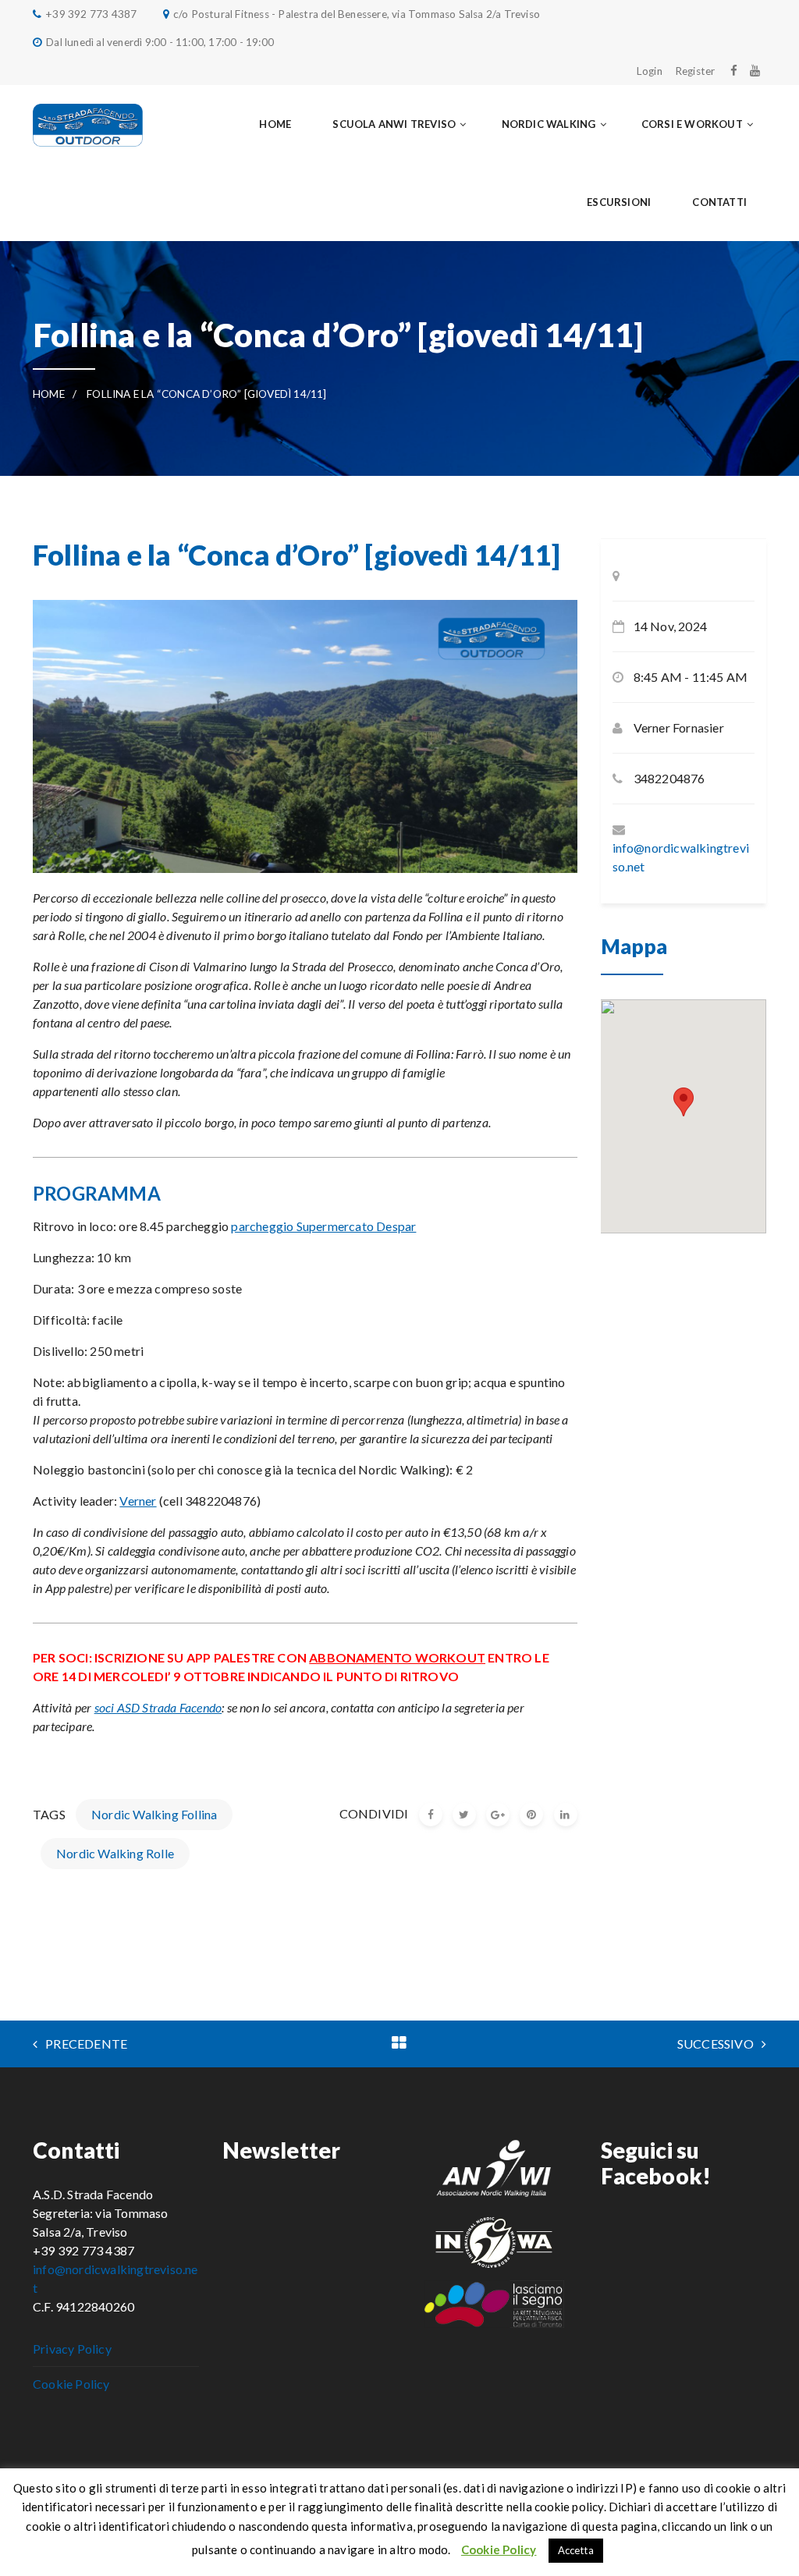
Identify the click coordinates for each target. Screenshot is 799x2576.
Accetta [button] (576, 2550)
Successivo (716, 2044)
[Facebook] (734, 70)
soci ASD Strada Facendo (158, 1707)
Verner (138, 1501)
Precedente (86, 2044)
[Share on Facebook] (431, 1815)
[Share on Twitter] (464, 1815)
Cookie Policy (71, 2384)
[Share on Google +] (498, 1815)
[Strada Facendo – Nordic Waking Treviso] (88, 124)
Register (695, 71)
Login (650, 71)
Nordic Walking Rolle (115, 1853)
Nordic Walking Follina (154, 1814)
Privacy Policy (72, 2349)
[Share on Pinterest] (531, 1815)
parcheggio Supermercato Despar (323, 1226)
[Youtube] (755, 70)
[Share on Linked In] (566, 1815)
